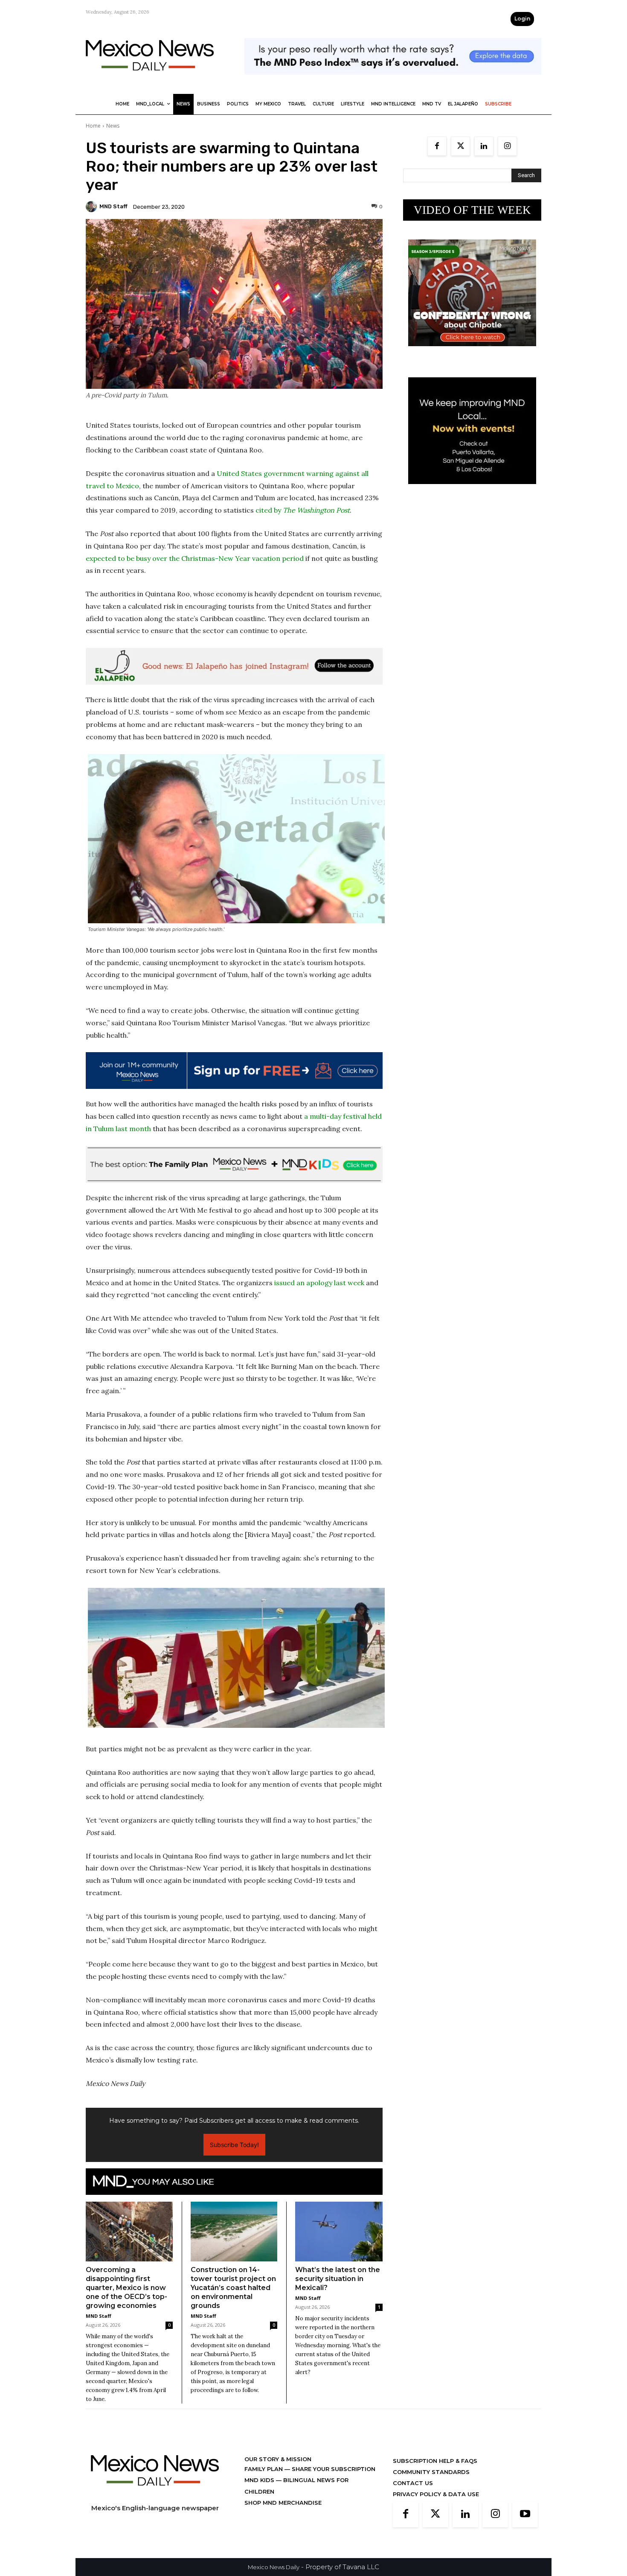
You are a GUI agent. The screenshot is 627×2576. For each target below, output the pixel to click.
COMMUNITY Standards (431, 2472)
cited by (303, 510)
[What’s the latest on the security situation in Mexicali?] (339, 2232)
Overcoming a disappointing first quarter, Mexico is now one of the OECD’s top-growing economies (126, 2288)
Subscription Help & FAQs (435, 2461)
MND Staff (113, 206)
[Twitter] (460, 146)
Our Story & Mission (278, 2459)
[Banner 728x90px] (234, 1164)
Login (522, 19)
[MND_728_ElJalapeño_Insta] (234, 666)
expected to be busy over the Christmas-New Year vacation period (195, 558)
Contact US (413, 2483)
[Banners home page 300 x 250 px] (472, 353)
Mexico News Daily (274, 2567)
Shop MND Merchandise (283, 2503)
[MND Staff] (93, 207)
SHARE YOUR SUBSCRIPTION (333, 2469)
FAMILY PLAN (264, 2469)
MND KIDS (260, 2480)
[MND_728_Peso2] (393, 81)
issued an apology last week (318, 1283)
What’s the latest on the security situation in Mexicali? (338, 2279)
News (113, 126)
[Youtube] (525, 2515)
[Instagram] (507, 146)
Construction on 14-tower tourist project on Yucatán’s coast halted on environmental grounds (233, 2288)
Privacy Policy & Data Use (436, 2494)
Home (93, 126)
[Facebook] (437, 146)
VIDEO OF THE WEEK (472, 210)
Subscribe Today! (234, 2145)
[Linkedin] (484, 146)
